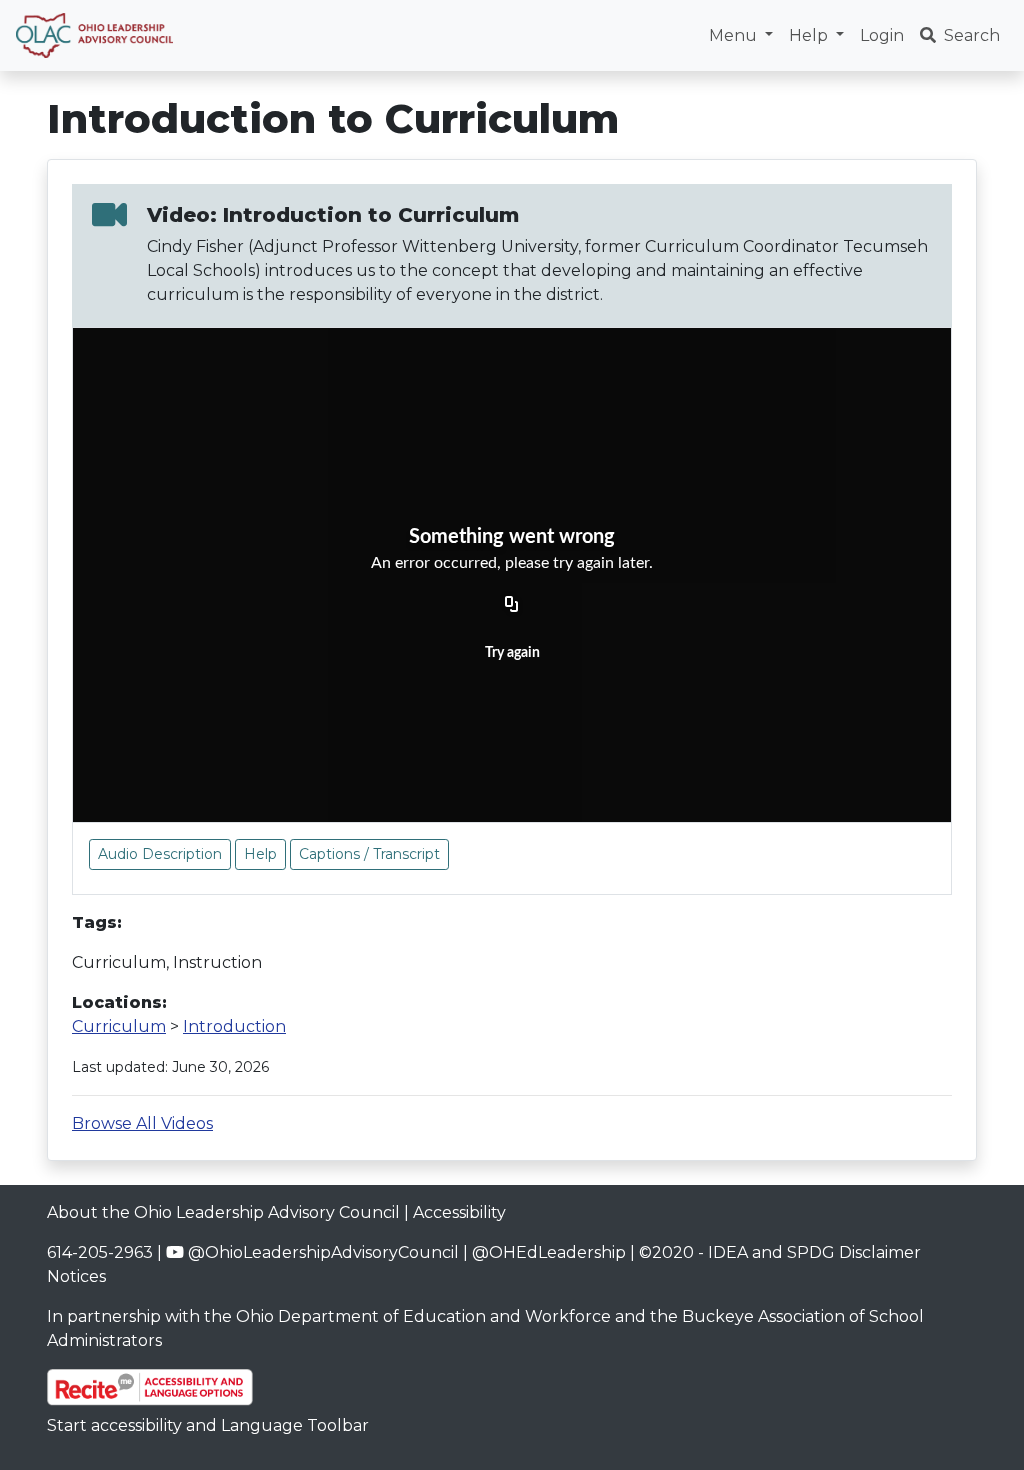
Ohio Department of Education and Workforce (423, 1316)
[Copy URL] (512, 606)
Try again (512, 653)
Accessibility (459, 1212)
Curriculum (119, 1026)
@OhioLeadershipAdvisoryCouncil (321, 1252)
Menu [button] (735, 35)
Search (972, 35)
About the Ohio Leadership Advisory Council (223, 1212)
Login (882, 35)
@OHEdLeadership (549, 1252)
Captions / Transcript (369, 854)
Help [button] (810, 35)
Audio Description (160, 854)
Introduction (234, 1026)
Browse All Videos (142, 1123)
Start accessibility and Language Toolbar (208, 1425)
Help (260, 854)
